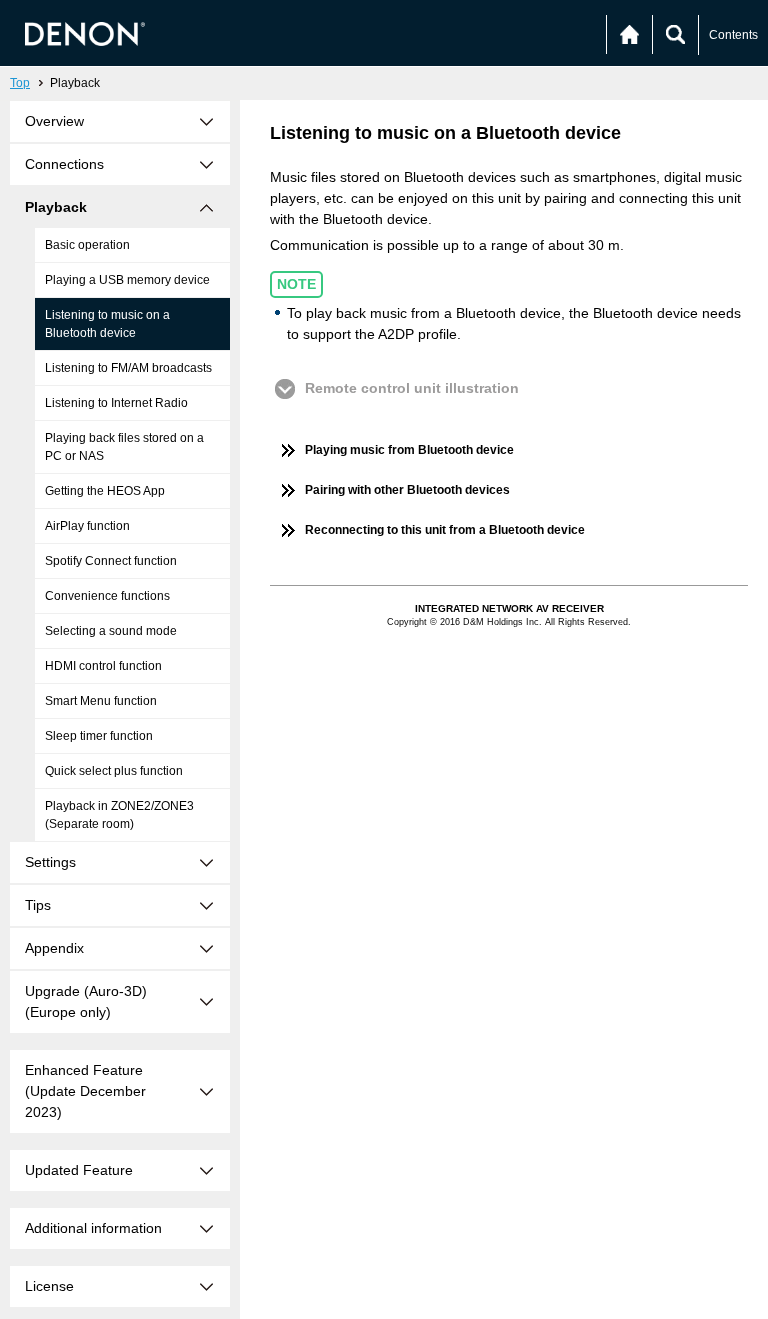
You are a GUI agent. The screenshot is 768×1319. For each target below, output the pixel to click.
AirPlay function (87, 526)
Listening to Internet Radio (116, 403)
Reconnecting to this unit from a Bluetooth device (445, 530)
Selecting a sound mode (111, 631)
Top (20, 83)
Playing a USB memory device (127, 280)
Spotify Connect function (111, 561)
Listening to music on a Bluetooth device (107, 324)
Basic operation (87, 245)
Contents (733, 35)
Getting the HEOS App (105, 491)
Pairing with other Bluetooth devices (407, 490)
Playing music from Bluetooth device (409, 450)
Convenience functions (107, 596)
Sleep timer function (99, 736)
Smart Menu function (101, 701)
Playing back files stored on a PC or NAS (124, 447)
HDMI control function (103, 666)
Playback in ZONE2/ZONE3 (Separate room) (119, 815)
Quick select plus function (114, 771)
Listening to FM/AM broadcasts (128, 368)
